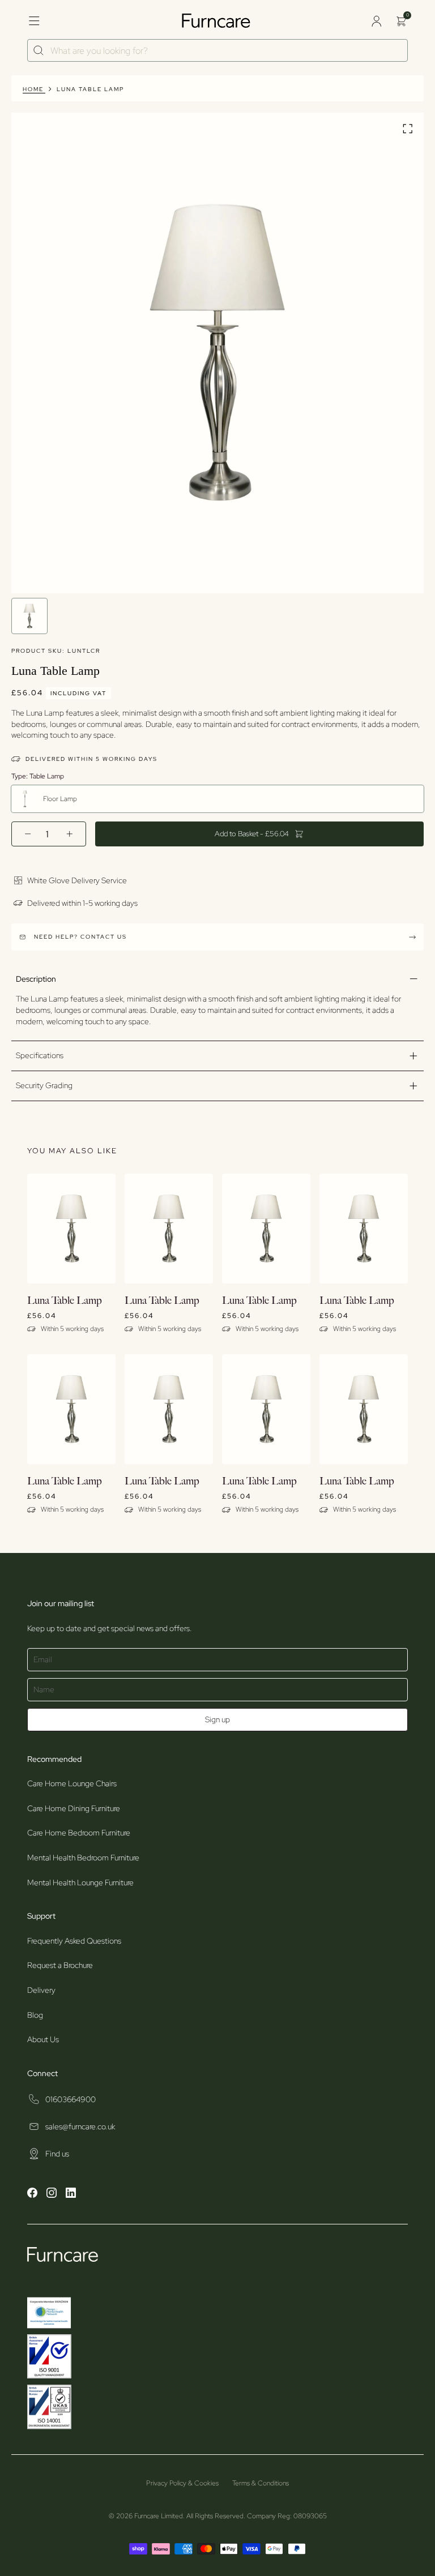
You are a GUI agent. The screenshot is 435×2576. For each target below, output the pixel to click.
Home (33, 89)
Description (36, 979)
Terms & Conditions (261, 2483)
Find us (57, 2154)
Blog (35, 2015)
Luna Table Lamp (90, 89)
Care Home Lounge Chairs (72, 1783)
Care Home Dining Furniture (74, 1808)
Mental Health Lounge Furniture (80, 1882)
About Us (43, 2039)
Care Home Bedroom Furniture (79, 1833)
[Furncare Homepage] (217, 21)
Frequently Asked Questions (74, 1941)
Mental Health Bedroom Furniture (83, 1858)
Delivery (41, 1990)
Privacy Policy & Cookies (182, 2483)
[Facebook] (32, 2194)
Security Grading (44, 1085)
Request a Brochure (60, 1965)
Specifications (40, 1055)
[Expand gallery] (408, 130)
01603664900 (71, 2099)
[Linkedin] (71, 2194)
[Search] (39, 51)
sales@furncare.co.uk (80, 2126)
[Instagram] (52, 2194)
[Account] (376, 21)
